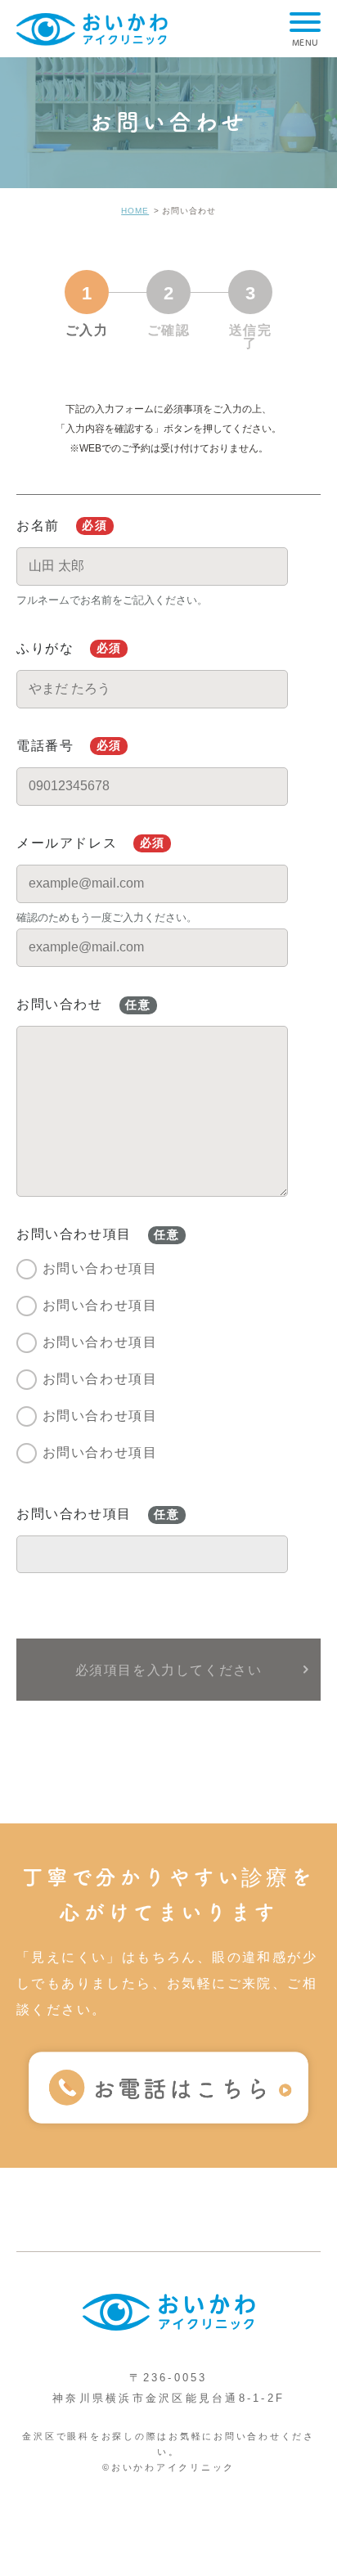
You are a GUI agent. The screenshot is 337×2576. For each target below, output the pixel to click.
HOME (135, 211)
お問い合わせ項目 (100, 1268)
